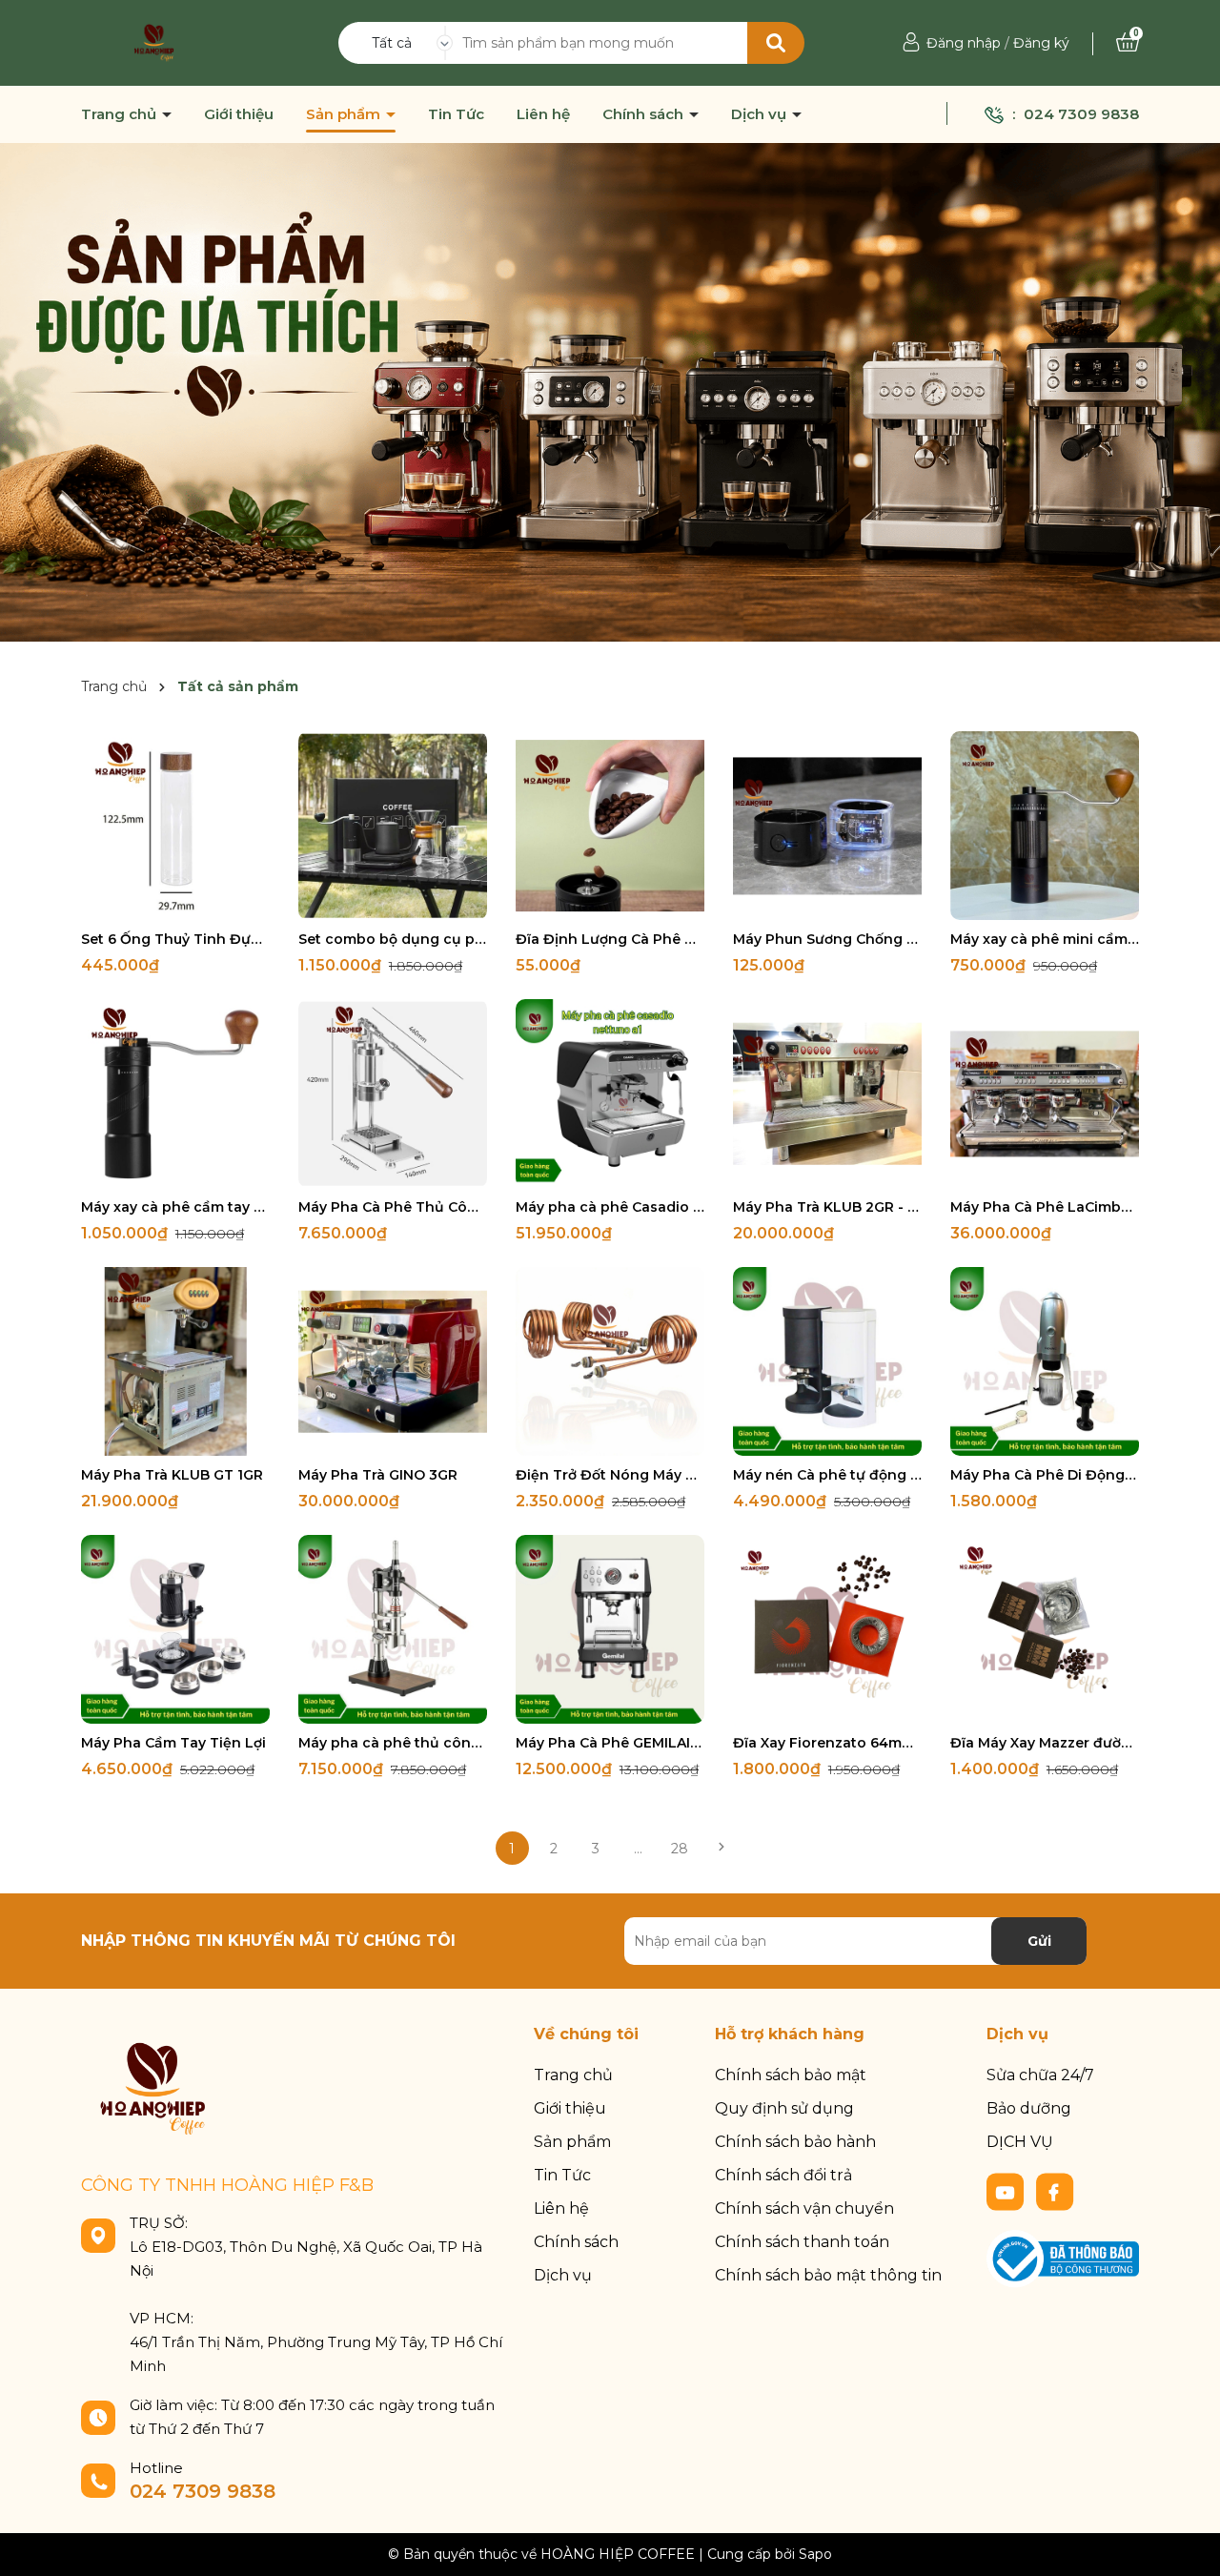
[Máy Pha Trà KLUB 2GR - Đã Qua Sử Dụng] (827, 1094)
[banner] (610, 391)
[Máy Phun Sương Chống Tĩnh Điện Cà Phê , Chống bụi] (827, 826)
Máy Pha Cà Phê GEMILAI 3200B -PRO (610, 1743)
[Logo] (154, 42)
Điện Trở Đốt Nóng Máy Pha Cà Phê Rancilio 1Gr (610, 1475)
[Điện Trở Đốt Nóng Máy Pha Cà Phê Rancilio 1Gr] (610, 1361)
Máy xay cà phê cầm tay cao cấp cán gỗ (175, 1207)
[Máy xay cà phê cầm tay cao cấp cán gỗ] (175, 1094)
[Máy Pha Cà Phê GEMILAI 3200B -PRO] (610, 1629)
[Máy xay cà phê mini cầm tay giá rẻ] (1045, 826)
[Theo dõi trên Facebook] (1055, 2191)
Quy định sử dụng (784, 2108)
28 (680, 1849)
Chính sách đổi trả (783, 2175)
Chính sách (645, 114)
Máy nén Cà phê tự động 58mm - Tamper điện (827, 1475)
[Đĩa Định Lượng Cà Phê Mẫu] (610, 826)
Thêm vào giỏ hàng (188, 903)
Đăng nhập (964, 43)
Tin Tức (456, 114)
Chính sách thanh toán (802, 2242)
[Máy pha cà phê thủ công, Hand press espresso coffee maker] (393, 1629)
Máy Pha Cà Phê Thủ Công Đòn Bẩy (393, 1207)
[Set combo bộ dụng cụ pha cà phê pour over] (393, 826)
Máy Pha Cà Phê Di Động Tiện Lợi (1045, 1475)
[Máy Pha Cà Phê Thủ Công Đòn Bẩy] (393, 1094)
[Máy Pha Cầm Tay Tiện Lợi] (175, 1629)
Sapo (815, 2554)
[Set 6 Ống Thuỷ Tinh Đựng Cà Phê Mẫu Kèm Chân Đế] (175, 826)
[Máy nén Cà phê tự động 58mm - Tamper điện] (827, 1361)
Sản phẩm (345, 114)
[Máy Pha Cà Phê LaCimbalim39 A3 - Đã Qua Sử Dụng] (1045, 1094)
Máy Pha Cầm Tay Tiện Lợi (173, 1743)
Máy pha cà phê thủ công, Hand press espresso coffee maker (393, 1743)
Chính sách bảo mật (791, 2075)
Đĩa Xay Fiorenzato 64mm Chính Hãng (827, 1743)
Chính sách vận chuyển (804, 2208)
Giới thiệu (239, 114)
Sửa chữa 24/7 (1040, 2075)
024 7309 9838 (1081, 114)
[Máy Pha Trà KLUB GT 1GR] (175, 1361)
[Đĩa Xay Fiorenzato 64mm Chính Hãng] (827, 1629)
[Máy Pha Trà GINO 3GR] (393, 1361)
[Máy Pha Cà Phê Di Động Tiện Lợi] (1045, 1361)
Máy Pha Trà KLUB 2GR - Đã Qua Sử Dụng (827, 1207)
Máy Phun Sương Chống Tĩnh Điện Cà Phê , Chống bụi (827, 939)
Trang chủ (121, 114)
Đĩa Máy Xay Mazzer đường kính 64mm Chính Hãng (1045, 1743)
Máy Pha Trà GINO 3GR (378, 1475)
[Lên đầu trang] (1187, 2543)
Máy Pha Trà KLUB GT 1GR (172, 1475)
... (638, 1849)
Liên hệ (543, 114)
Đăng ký (1041, 43)
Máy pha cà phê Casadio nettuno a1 (610, 1207)
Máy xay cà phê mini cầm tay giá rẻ (1045, 939)
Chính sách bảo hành (795, 2142)
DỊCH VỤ (1020, 2142)
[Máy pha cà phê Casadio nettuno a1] (610, 1094)
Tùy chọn (828, 1171)
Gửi (1039, 1941)
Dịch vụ (761, 114)
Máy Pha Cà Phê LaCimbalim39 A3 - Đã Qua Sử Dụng (1045, 1207)
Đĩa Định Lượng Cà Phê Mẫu (610, 939)
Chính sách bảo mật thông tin (828, 2275)
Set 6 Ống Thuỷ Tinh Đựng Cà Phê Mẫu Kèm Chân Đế (175, 939)
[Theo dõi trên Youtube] (1007, 2191)
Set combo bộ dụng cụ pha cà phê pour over (393, 939)
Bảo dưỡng (1029, 2108)
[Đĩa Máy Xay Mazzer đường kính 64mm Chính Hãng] (1045, 1629)
